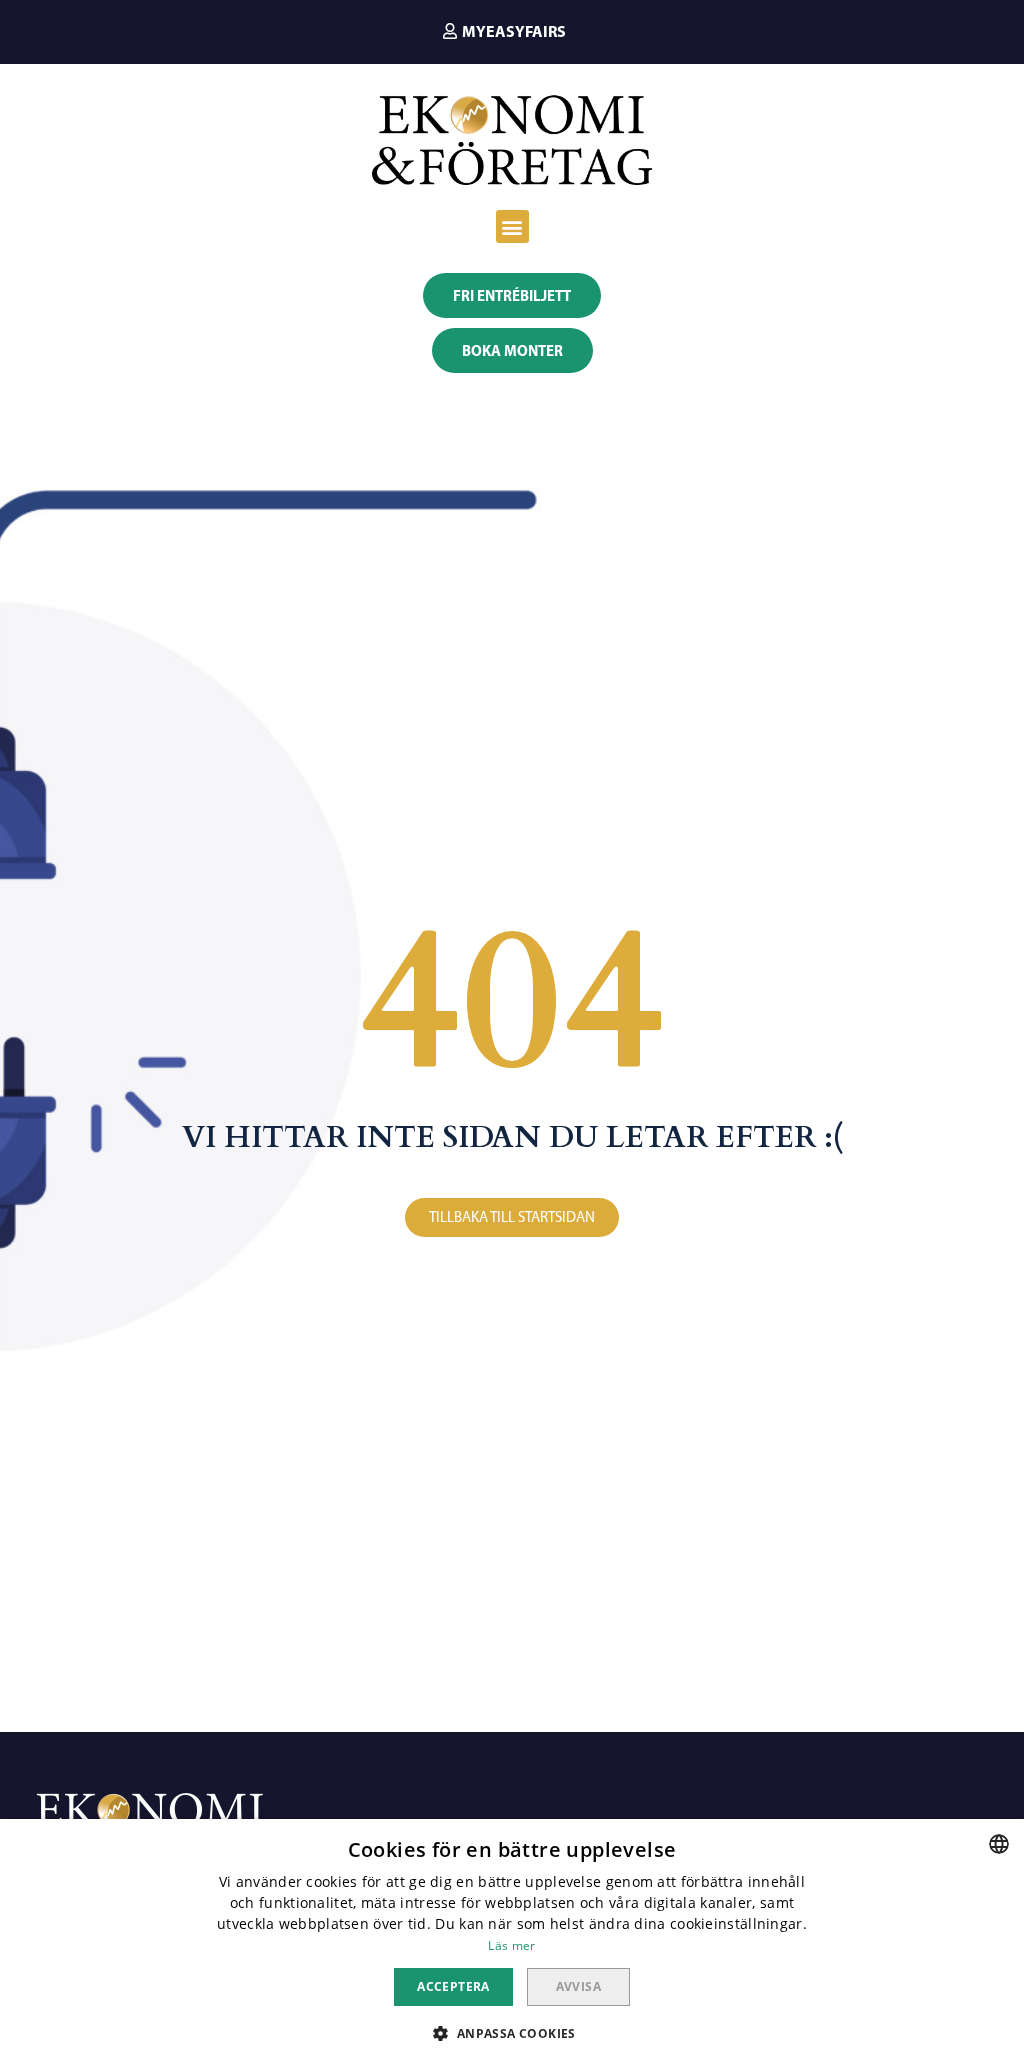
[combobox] (999, 1844)
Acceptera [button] (453, 1986)
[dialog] (512, 1944)
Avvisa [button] (578, 1986)
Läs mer (511, 1945)
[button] (504, 31)
